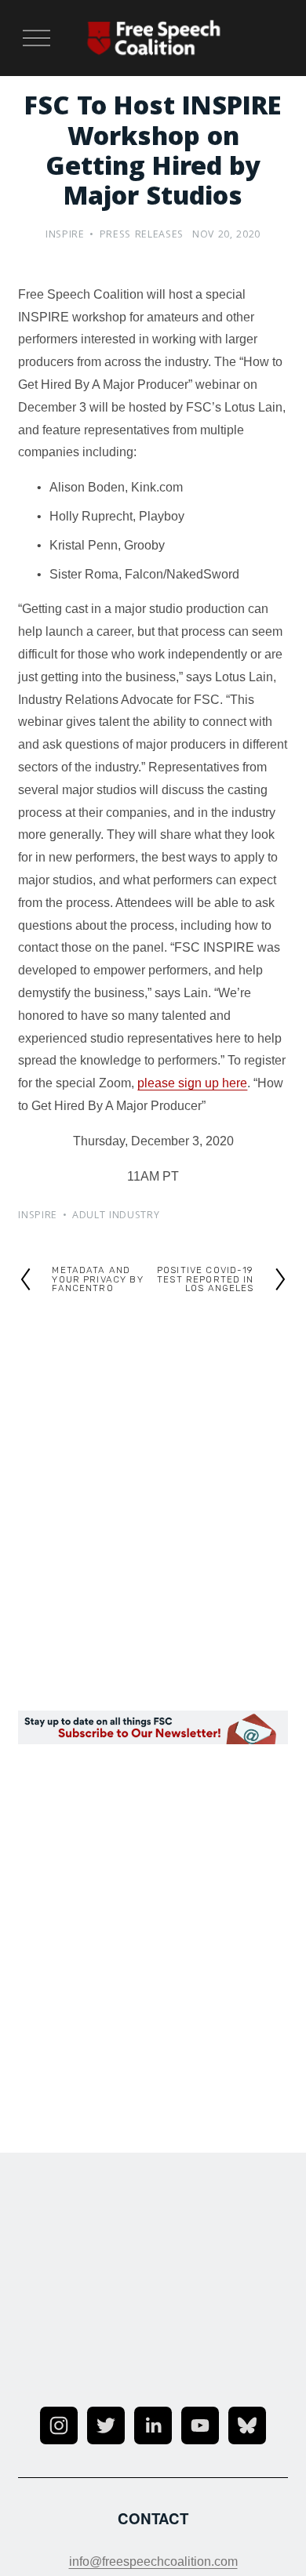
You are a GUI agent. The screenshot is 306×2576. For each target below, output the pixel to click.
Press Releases (142, 236)
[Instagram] (59, 2425)
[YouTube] (200, 2425)
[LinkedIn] (153, 2425)
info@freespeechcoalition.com (153, 2561)
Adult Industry (116, 1216)
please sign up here (192, 1083)
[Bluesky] (247, 2425)
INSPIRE (65, 236)
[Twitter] (106, 2425)
